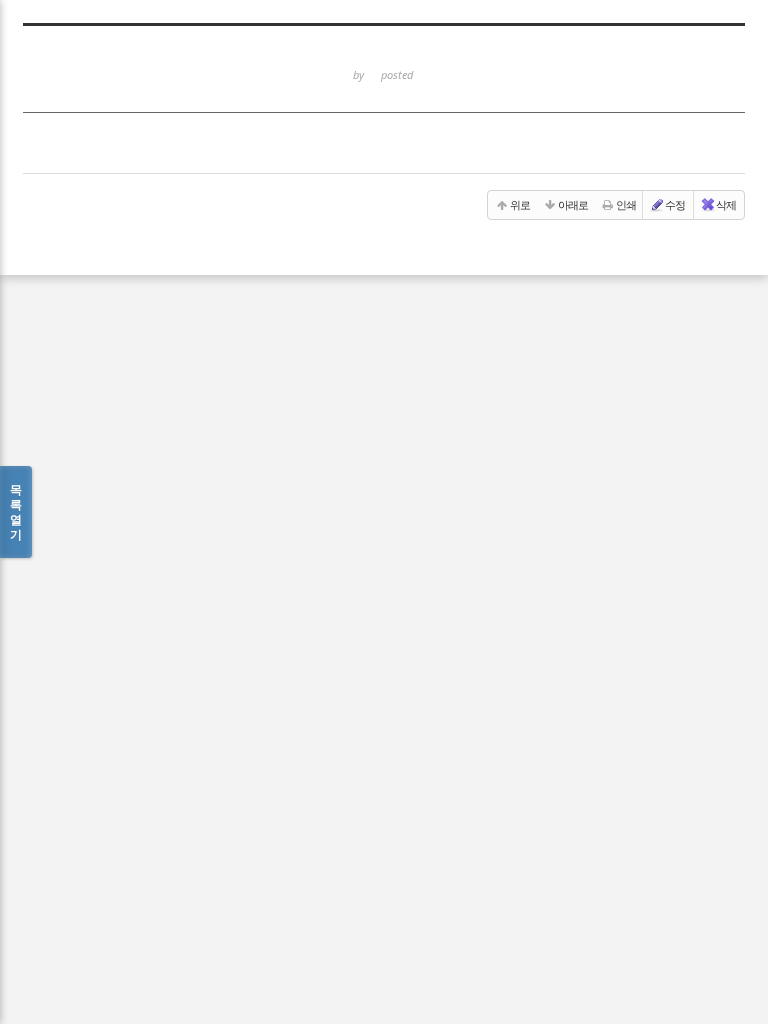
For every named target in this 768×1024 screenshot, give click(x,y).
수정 (675, 204)
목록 (16, 512)
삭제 (726, 204)
